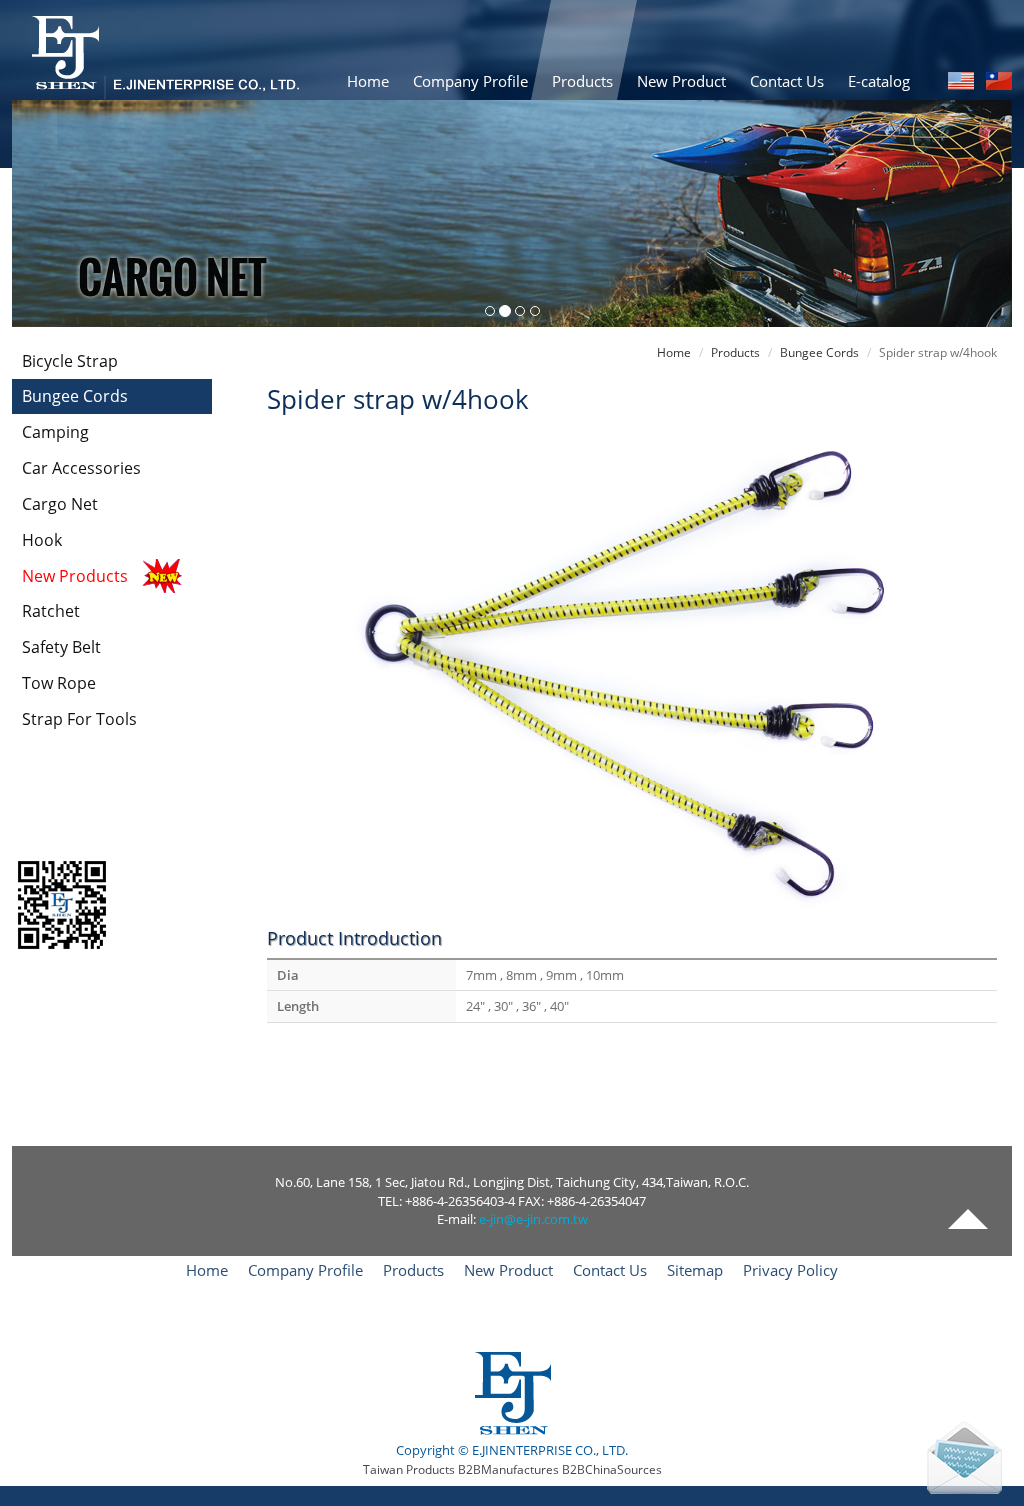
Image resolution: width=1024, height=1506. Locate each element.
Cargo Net (60, 504)
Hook (42, 540)
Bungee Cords (75, 396)
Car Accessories (81, 468)
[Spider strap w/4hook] (632, 669)
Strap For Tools (79, 719)
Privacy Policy (790, 1270)
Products (582, 81)
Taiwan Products (409, 1469)
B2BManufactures (508, 1469)
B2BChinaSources (612, 1469)
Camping (55, 432)
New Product (681, 81)
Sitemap (695, 1270)
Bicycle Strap (70, 361)
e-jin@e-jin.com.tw (533, 1219)
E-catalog (879, 81)
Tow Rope (59, 683)
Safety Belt (61, 647)
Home (368, 81)
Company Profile (470, 81)
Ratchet (51, 611)
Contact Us (787, 81)
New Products (75, 576)
